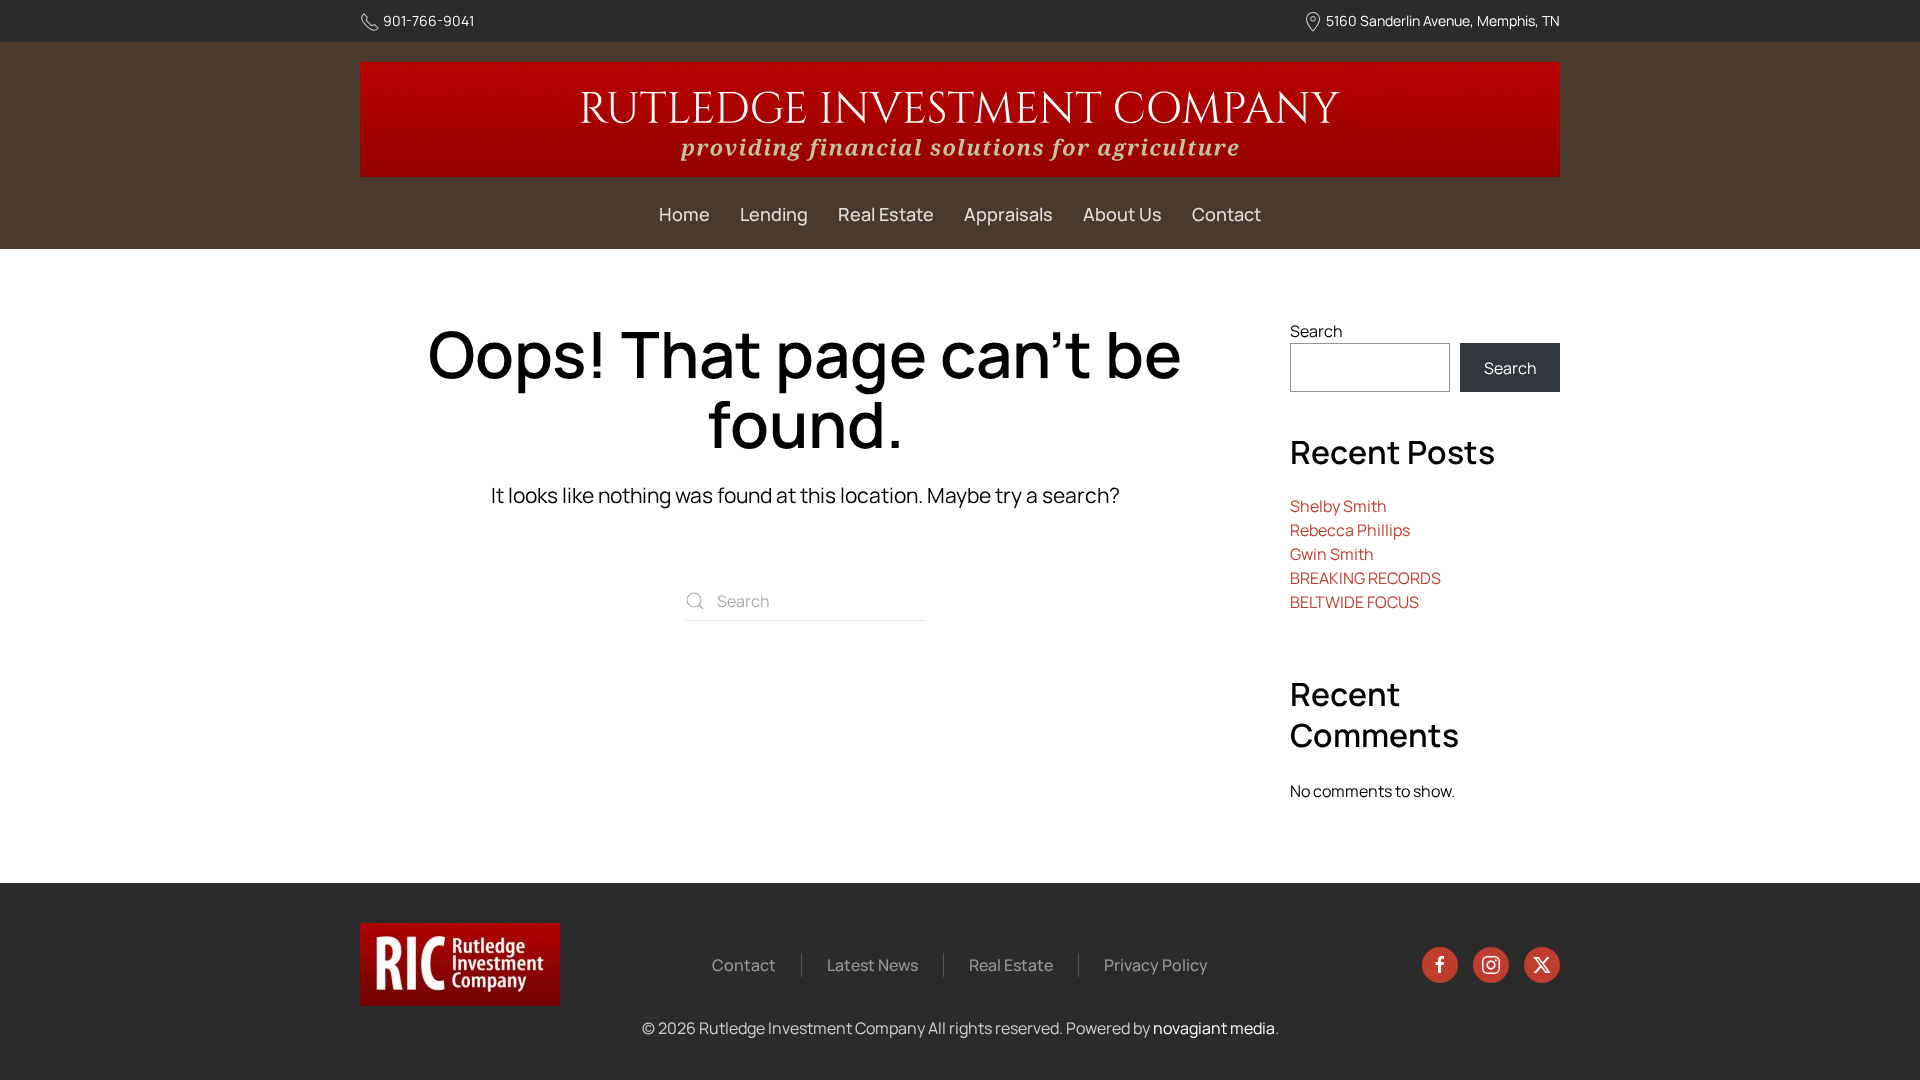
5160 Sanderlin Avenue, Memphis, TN (1443, 20)
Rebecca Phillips (1350, 530)
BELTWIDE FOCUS (1354, 602)
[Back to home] (960, 119)
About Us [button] (1122, 214)
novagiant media (1214, 1028)
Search (1316, 331)
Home (684, 214)
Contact (1226, 214)
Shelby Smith (1338, 506)
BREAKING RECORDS (1365, 578)
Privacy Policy (1156, 965)
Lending (774, 214)
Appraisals (1008, 214)
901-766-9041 (428, 20)
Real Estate (886, 214)
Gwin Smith (1332, 554)
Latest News (872, 965)
